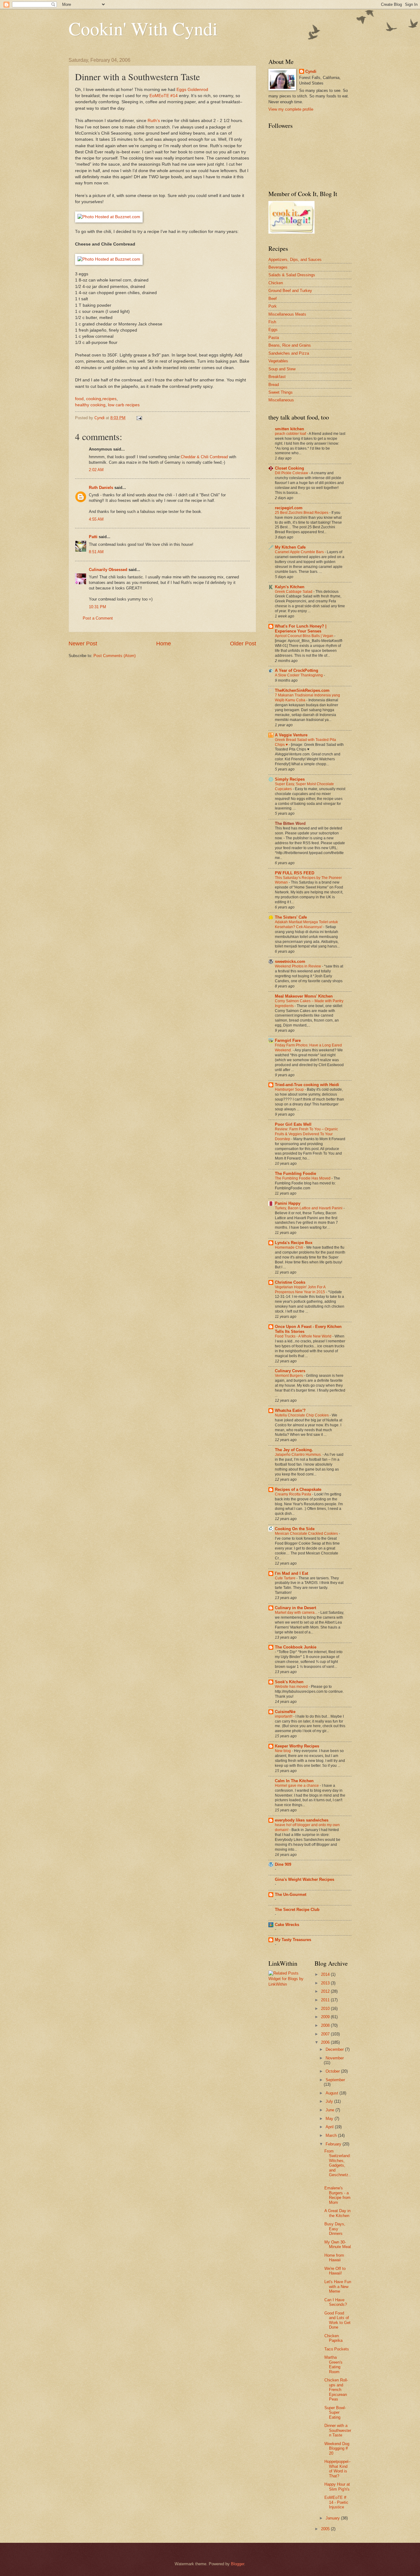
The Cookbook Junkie (296, 1647)
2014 (326, 1974)
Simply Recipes (290, 779)
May (330, 2119)
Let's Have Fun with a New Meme (338, 2286)
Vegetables (278, 361)
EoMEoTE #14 (164, 96)
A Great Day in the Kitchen (337, 2213)
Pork (273, 306)
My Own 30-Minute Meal (338, 2244)
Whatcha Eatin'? (290, 1410)
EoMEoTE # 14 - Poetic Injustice (336, 2502)
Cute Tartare (286, 1578)
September (335, 2080)
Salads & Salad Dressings (292, 275)
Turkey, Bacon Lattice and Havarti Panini (309, 1208)
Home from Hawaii (334, 2258)
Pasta (274, 338)
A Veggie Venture (291, 735)
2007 (326, 2034)
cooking (94, 399)
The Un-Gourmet (291, 1895)
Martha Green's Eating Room (333, 2364)
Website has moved (292, 1687)
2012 (326, 1991)
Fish (272, 322)
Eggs (273, 330)
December (335, 2049)
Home (164, 644)
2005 (326, 2529)
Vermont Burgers (289, 1376)
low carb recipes (124, 405)
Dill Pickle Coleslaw (292, 473)
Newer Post (83, 644)
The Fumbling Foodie (295, 1174)
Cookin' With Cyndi (143, 28)
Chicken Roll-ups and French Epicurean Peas (336, 2390)
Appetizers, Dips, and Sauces (295, 260)
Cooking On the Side (295, 1529)
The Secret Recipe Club (297, 1910)
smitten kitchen (289, 429)
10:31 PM (97, 607)
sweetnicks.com (290, 961)
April (330, 2127)
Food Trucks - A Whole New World (304, 1336)
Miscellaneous (281, 400)
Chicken (276, 283)
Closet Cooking (289, 468)
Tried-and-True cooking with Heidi (307, 1085)
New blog (283, 1751)
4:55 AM (96, 519)
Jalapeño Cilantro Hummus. (299, 1455)
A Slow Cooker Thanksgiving (299, 675)
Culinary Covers (290, 1371)
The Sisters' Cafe (291, 917)
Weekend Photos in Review (298, 966)
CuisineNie (285, 1712)
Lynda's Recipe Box (294, 1243)
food (79, 399)
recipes (109, 399)
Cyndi (311, 71)
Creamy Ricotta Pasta (293, 1494)
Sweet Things (281, 392)
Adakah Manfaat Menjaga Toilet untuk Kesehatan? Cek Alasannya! (306, 924)
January (333, 2518)
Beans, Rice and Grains (290, 345)
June (331, 2110)
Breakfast (277, 377)
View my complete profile (291, 109)
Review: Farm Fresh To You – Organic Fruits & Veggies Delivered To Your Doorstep (306, 1134)
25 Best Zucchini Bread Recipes (302, 513)
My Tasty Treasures (293, 1940)
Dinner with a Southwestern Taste (338, 2430)
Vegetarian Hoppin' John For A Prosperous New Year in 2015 (300, 1290)
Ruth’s (154, 121)
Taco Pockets (337, 2349)
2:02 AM (96, 470)
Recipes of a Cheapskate (298, 1489)
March (332, 2135)
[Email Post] (139, 418)
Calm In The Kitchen (294, 1781)
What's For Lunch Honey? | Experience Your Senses (301, 629)
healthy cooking (90, 405)
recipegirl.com (289, 508)
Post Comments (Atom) (115, 656)
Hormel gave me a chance (297, 1786)
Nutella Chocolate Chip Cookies (302, 1415)
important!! (284, 1716)
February (334, 2144)
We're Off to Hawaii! (335, 2271)
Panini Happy (288, 1203)
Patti (93, 537)
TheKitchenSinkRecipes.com (302, 690)
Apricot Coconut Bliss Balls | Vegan (305, 636)
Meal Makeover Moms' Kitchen (304, 996)
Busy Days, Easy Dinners (335, 2229)
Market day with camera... (297, 1613)
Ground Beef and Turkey (290, 291)
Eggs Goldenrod (192, 90)
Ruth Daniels (101, 488)
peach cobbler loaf (291, 434)
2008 (326, 2025)
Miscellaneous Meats (287, 314)
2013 (326, 1983)
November (335, 2058)
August (333, 2093)
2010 (326, 2009)
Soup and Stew (282, 369)
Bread (274, 385)
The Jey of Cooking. (294, 1450)
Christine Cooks (290, 1282)
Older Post (243, 644)
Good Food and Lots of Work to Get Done (337, 2320)
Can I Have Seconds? (336, 2302)
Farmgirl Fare (288, 1040)
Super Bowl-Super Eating (335, 2413)
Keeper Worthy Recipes (297, 1746)
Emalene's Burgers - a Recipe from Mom (337, 2195)
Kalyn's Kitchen (290, 587)
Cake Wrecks (287, 1925)
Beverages (278, 267)
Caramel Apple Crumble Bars (300, 552)
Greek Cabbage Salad (294, 592)
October (333, 2071)
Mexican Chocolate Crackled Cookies (307, 1534)
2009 (326, 2017)
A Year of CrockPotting (297, 670)
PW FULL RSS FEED (295, 873)
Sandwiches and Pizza (289, 353)
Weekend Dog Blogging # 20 (337, 2448)
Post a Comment (98, 618)
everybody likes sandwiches (302, 1820)
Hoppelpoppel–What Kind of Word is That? (337, 2469)
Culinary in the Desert (295, 1608)
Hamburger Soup (290, 1089)
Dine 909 (283, 1864)
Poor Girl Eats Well (293, 1124)
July (330, 2101)
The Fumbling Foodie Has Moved (303, 1178)
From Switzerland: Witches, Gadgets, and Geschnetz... (338, 2165)
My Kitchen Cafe (290, 547)
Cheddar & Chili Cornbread (204, 457)
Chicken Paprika (333, 2338)
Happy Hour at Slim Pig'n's (337, 2487)
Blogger (238, 2564)
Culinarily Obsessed (108, 570)
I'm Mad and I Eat (291, 1573)
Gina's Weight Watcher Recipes (305, 1879)
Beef (273, 299)
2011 (326, 2000)
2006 (326, 2042)
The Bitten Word (290, 823)
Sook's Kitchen (289, 1682)
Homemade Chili (289, 1247)
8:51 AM (96, 552)
